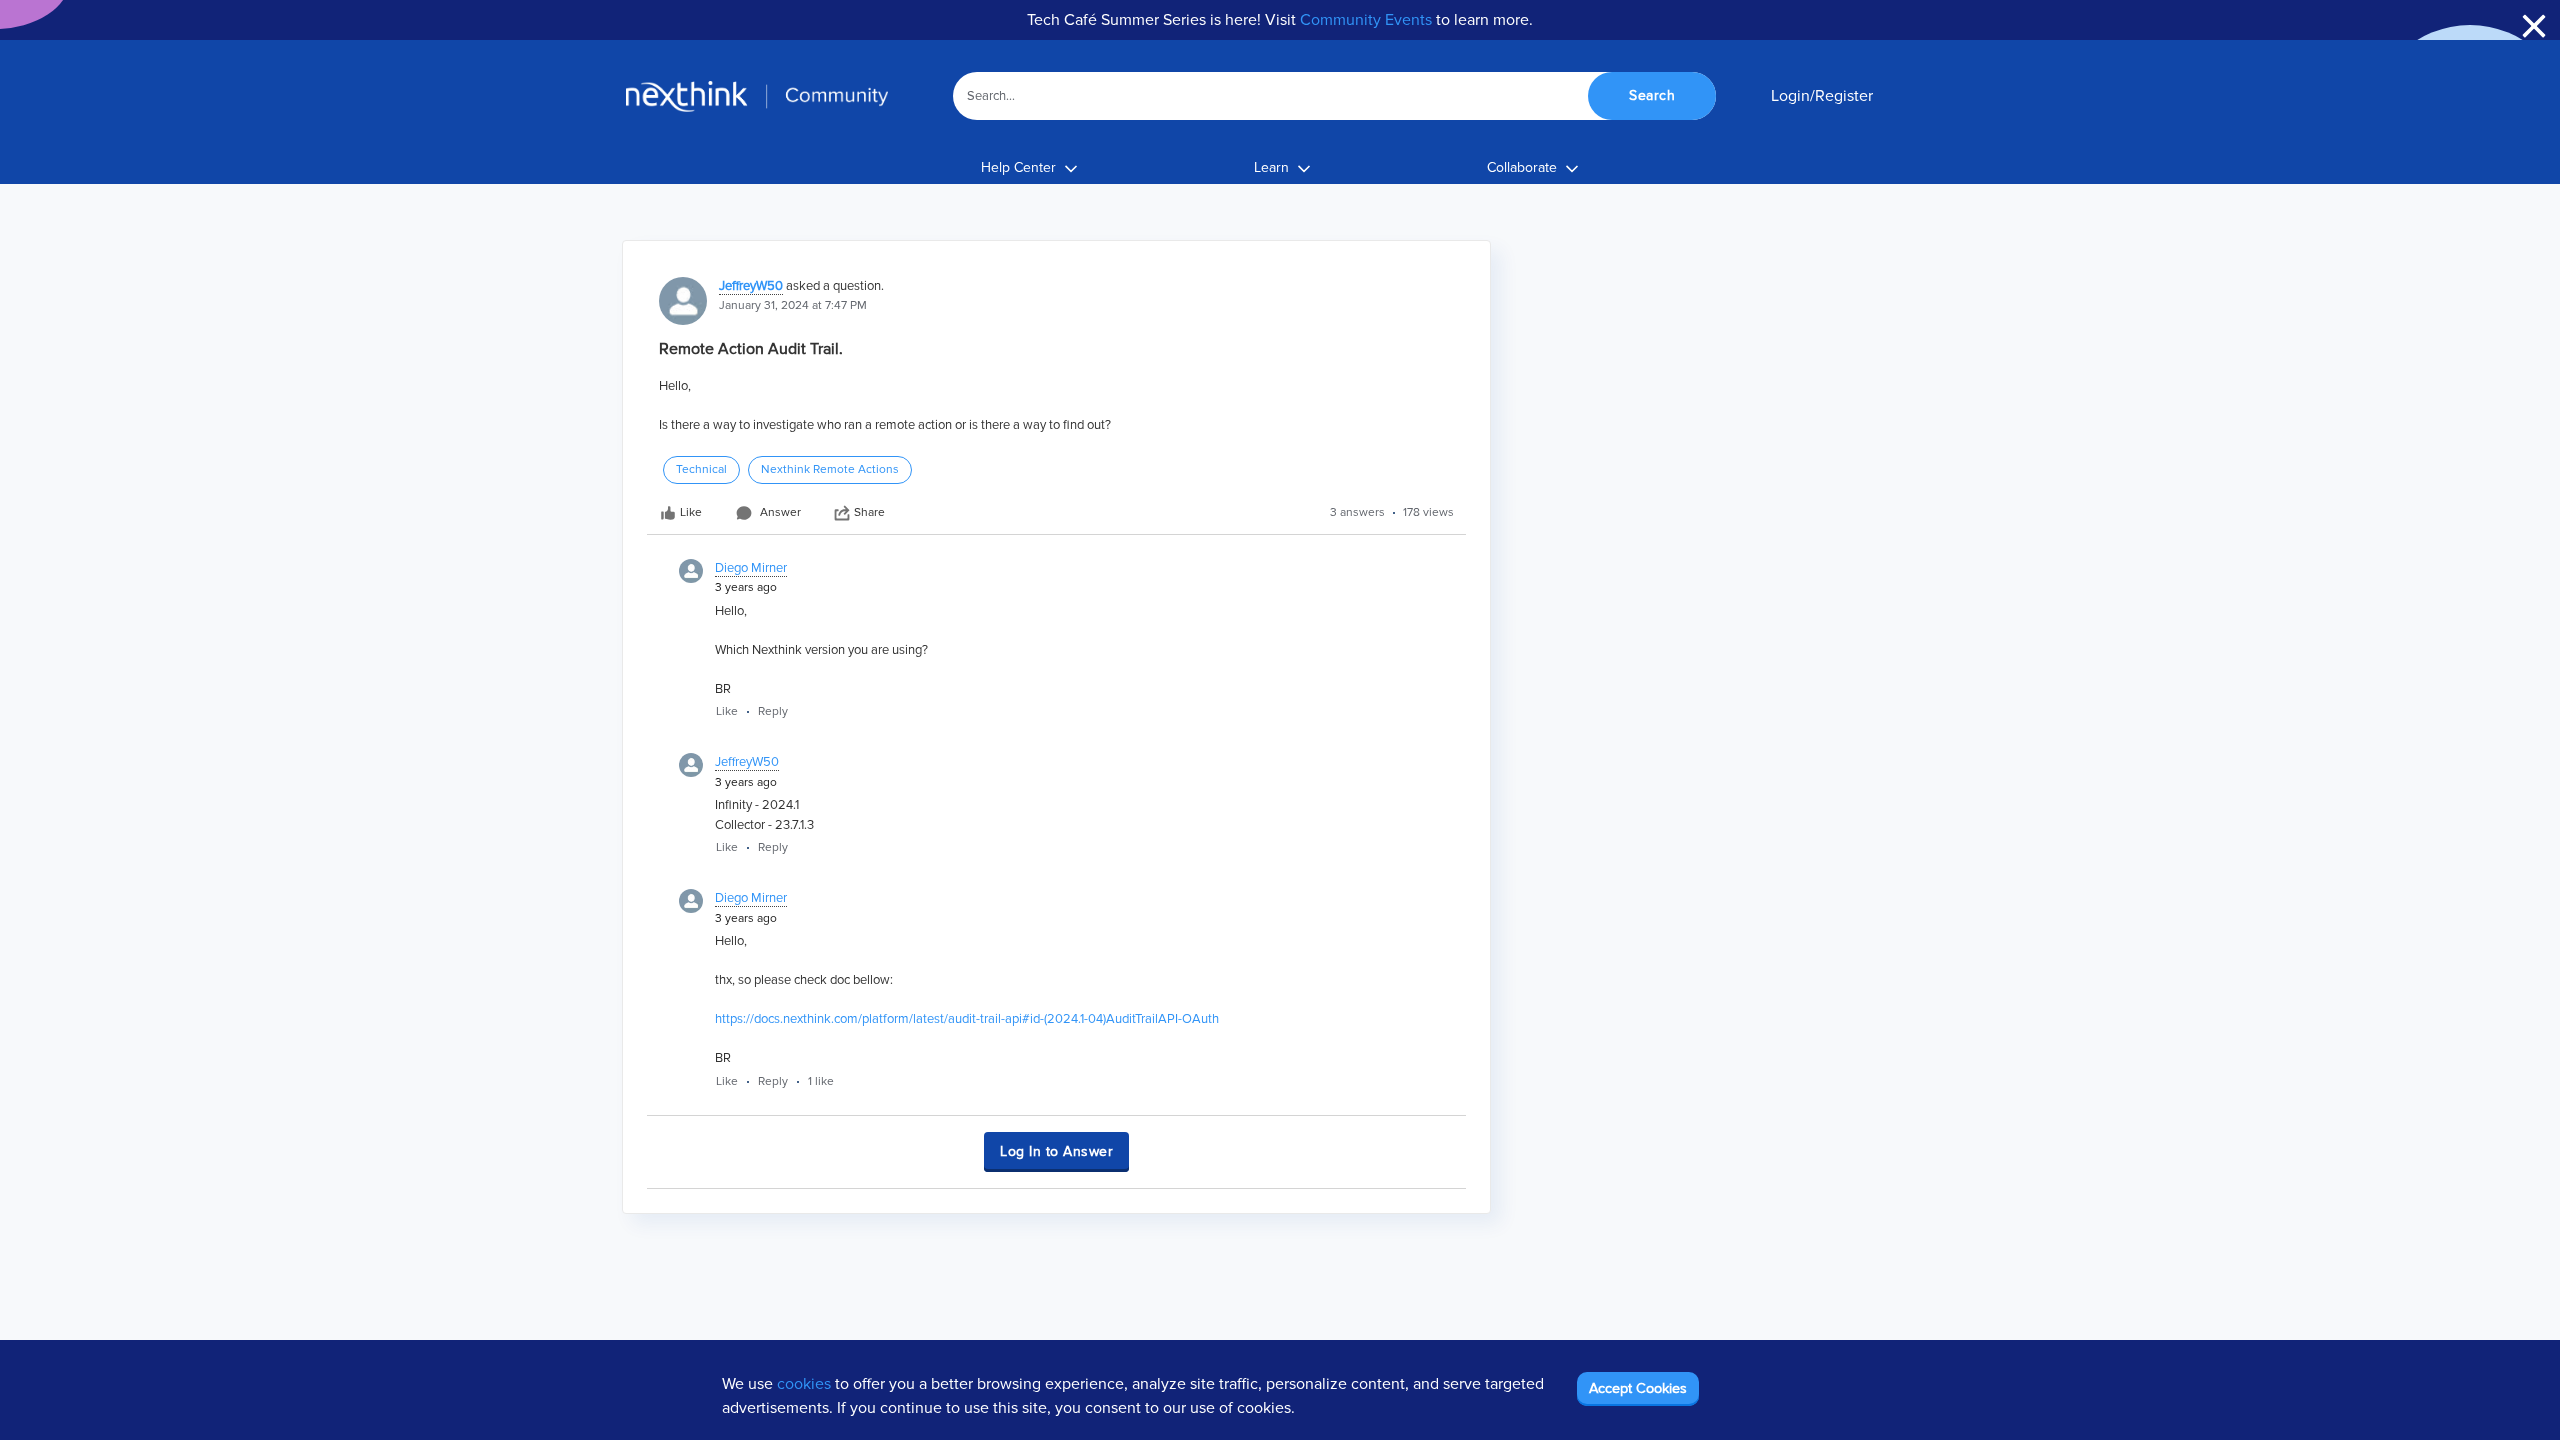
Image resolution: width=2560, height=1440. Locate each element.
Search (1652, 95)
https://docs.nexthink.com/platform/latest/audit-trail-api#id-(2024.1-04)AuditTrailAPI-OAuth (967, 1019)
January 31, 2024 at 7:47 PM (793, 305)
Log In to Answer (1056, 1151)
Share (869, 512)
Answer (780, 512)
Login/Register (1822, 96)
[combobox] (1334, 96)
